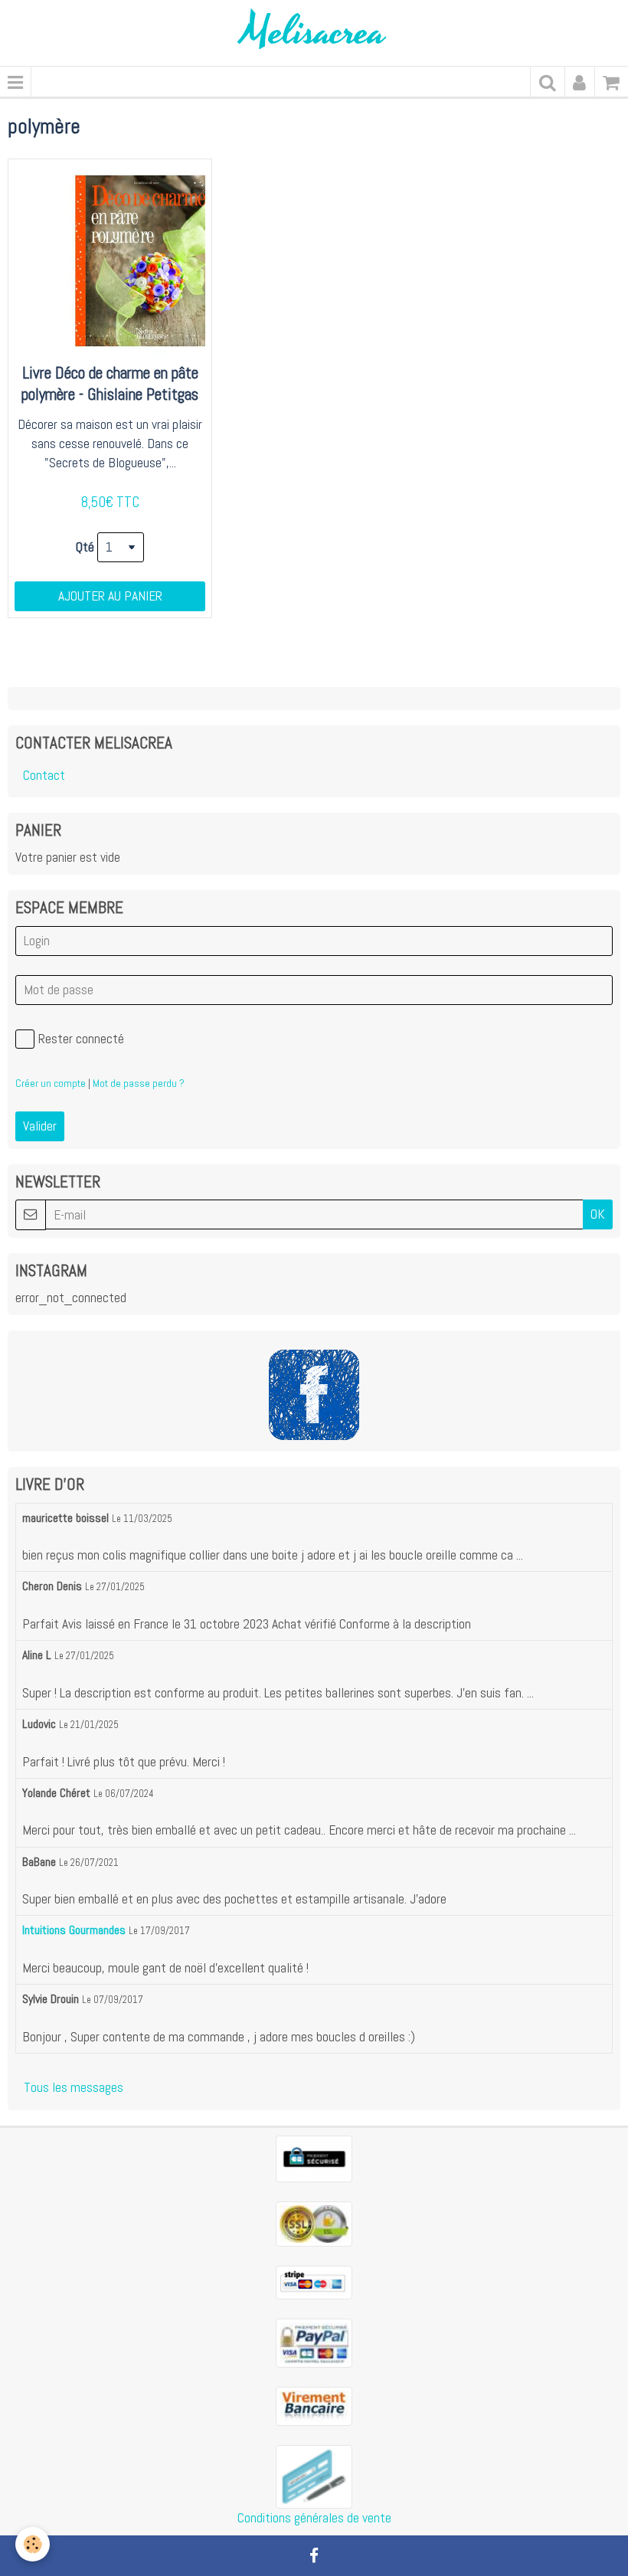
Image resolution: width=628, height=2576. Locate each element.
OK (598, 1214)
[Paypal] (314, 2342)
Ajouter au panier (110, 596)
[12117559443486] (314, 2476)
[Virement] (314, 2405)
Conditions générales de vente (314, 2518)
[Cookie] (33, 2544)
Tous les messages (74, 2087)
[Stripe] (314, 2281)
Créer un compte (51, 1083)
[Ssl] (314, 2223)
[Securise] (314, 2158)
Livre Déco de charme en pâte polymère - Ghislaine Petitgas (110, 384)
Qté (85, 547)
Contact (44, 775)
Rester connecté (81, 1039)
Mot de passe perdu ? (139, 1083)
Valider (40, 1126)
